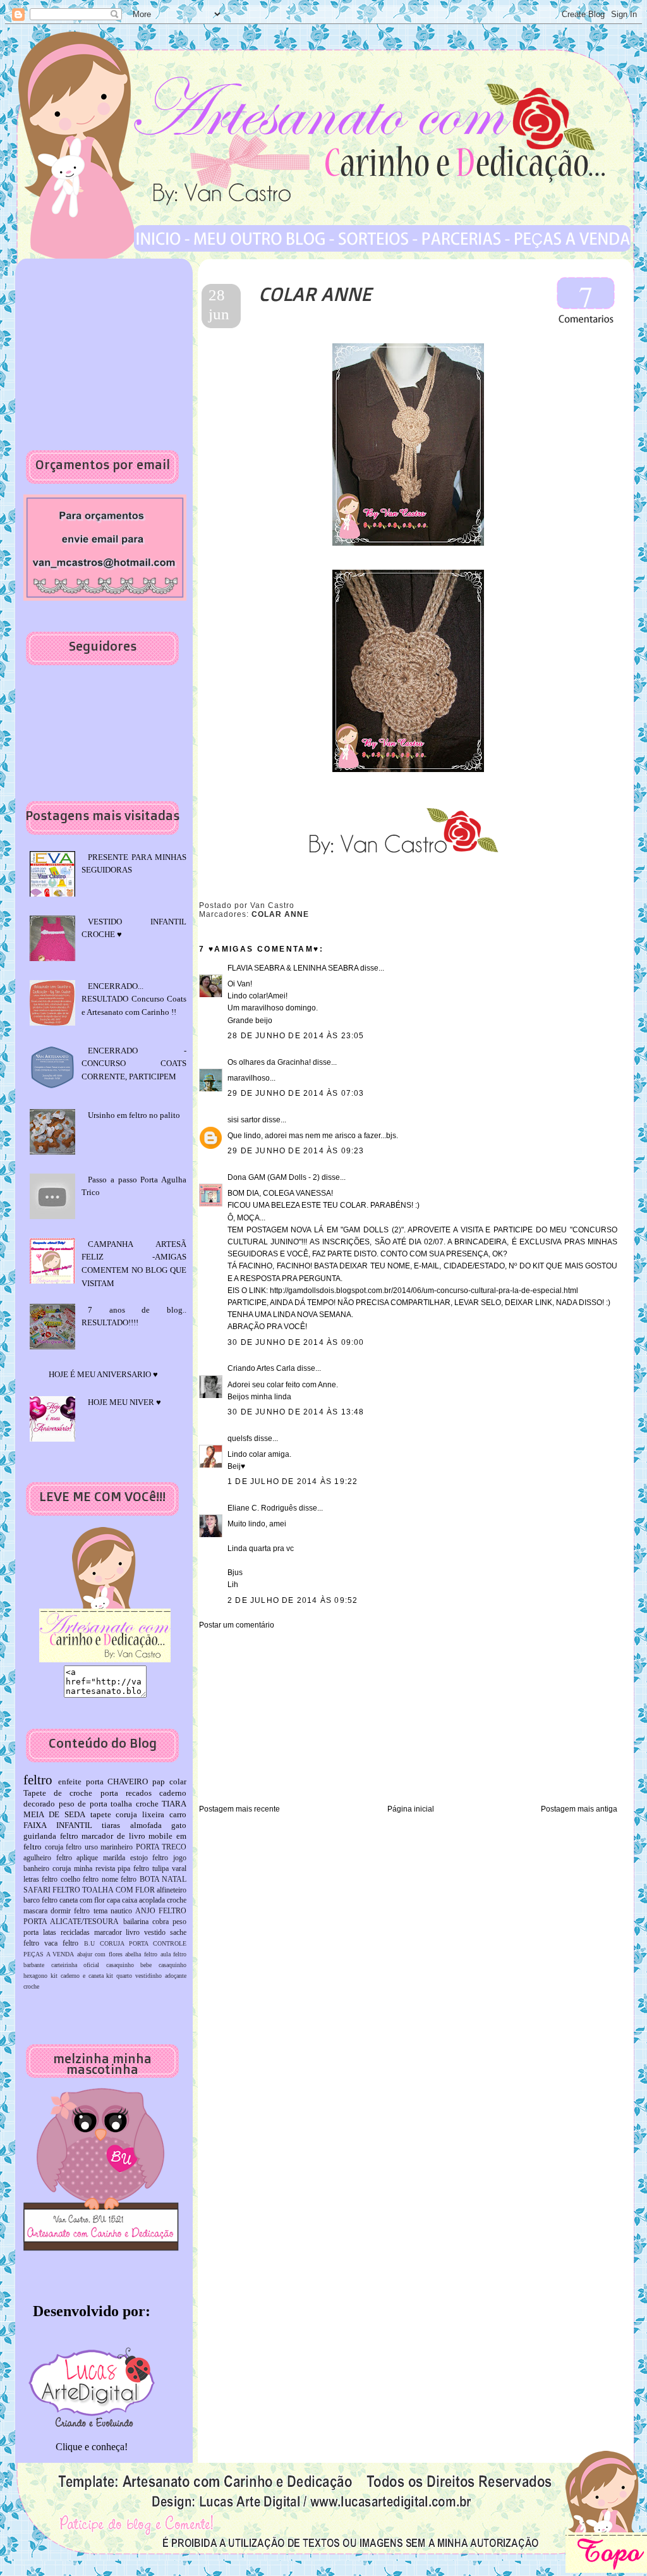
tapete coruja (114, 1814)
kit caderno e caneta (77, 1976)
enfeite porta (81, 1782)
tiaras (111, 1825)
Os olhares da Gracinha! (269, 1062)
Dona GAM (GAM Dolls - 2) (274, 1177)
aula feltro (174, 1954)
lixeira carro (164, 1814)
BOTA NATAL (163, 1880)
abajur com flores (100, 1954)
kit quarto (119, 1976)
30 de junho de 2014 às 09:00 (296, 1342)
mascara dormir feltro (57, 1911)
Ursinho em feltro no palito (134, 1115)
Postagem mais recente (239, 1809)
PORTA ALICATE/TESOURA (71, 1922)
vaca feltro (61, 1943)
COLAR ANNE (315, 294)
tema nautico (113, 1911)
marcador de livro (113, 1836)
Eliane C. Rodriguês (262, 1508)
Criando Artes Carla (261, 1368)
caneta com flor (82, 1900)
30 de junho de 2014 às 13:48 (296, 1412)
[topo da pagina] (606, 2570)
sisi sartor (244, 1120)
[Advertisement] (278, 1716)
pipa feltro (133, 1869)
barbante (34, 1965)
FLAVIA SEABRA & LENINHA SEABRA (293, 968)
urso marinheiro (109, 1847)
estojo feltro (149, 1858)
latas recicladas (66, 1933)
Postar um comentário (237, 1625)
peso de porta (83, 1804)
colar (178, 1782)
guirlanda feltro (51, 1836)
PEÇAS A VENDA (49, 1954)
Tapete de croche (58, 1793)
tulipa (160, 1869)
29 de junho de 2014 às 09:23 (296, 1151)
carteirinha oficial (76, 1965)
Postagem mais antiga (579, 1809)
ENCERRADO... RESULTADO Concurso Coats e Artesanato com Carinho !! (134, 999)
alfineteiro (172, 1890)
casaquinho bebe (129, 1965)
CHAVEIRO (128, 1782)
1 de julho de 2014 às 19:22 (293, 1481)
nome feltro (119, 1880)
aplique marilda (101, 1858)
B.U (89, 1943)
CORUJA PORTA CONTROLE (143, 1943)
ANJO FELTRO (161, 1911)
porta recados (126, 1793)
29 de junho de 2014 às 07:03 (296, 1093)
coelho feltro (80, 1880)
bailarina (136, 1922)
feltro (38, 1780)
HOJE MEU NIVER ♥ (124, 1402)
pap (159, 1782)
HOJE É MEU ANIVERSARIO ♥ (103, 1374)
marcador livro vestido (130, 1933)
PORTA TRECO (161, 1847)
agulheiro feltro (48, 1858)
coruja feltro (63, 1847)
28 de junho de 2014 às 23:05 (296, 1036)
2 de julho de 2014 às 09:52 (293, 1600)
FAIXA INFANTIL (58, 1825)
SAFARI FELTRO (52, 1890)
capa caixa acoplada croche (147, 1900)
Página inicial (411, 1809)
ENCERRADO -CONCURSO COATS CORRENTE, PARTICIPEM (134, 1064)
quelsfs (240, 1438)
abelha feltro (141, 1954)
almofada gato (159, 1825)
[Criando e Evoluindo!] (92, 2384)
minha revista (94, 1869)
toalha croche (135, 1804)
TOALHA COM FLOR (118, 1890)
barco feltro (40, 1900)
